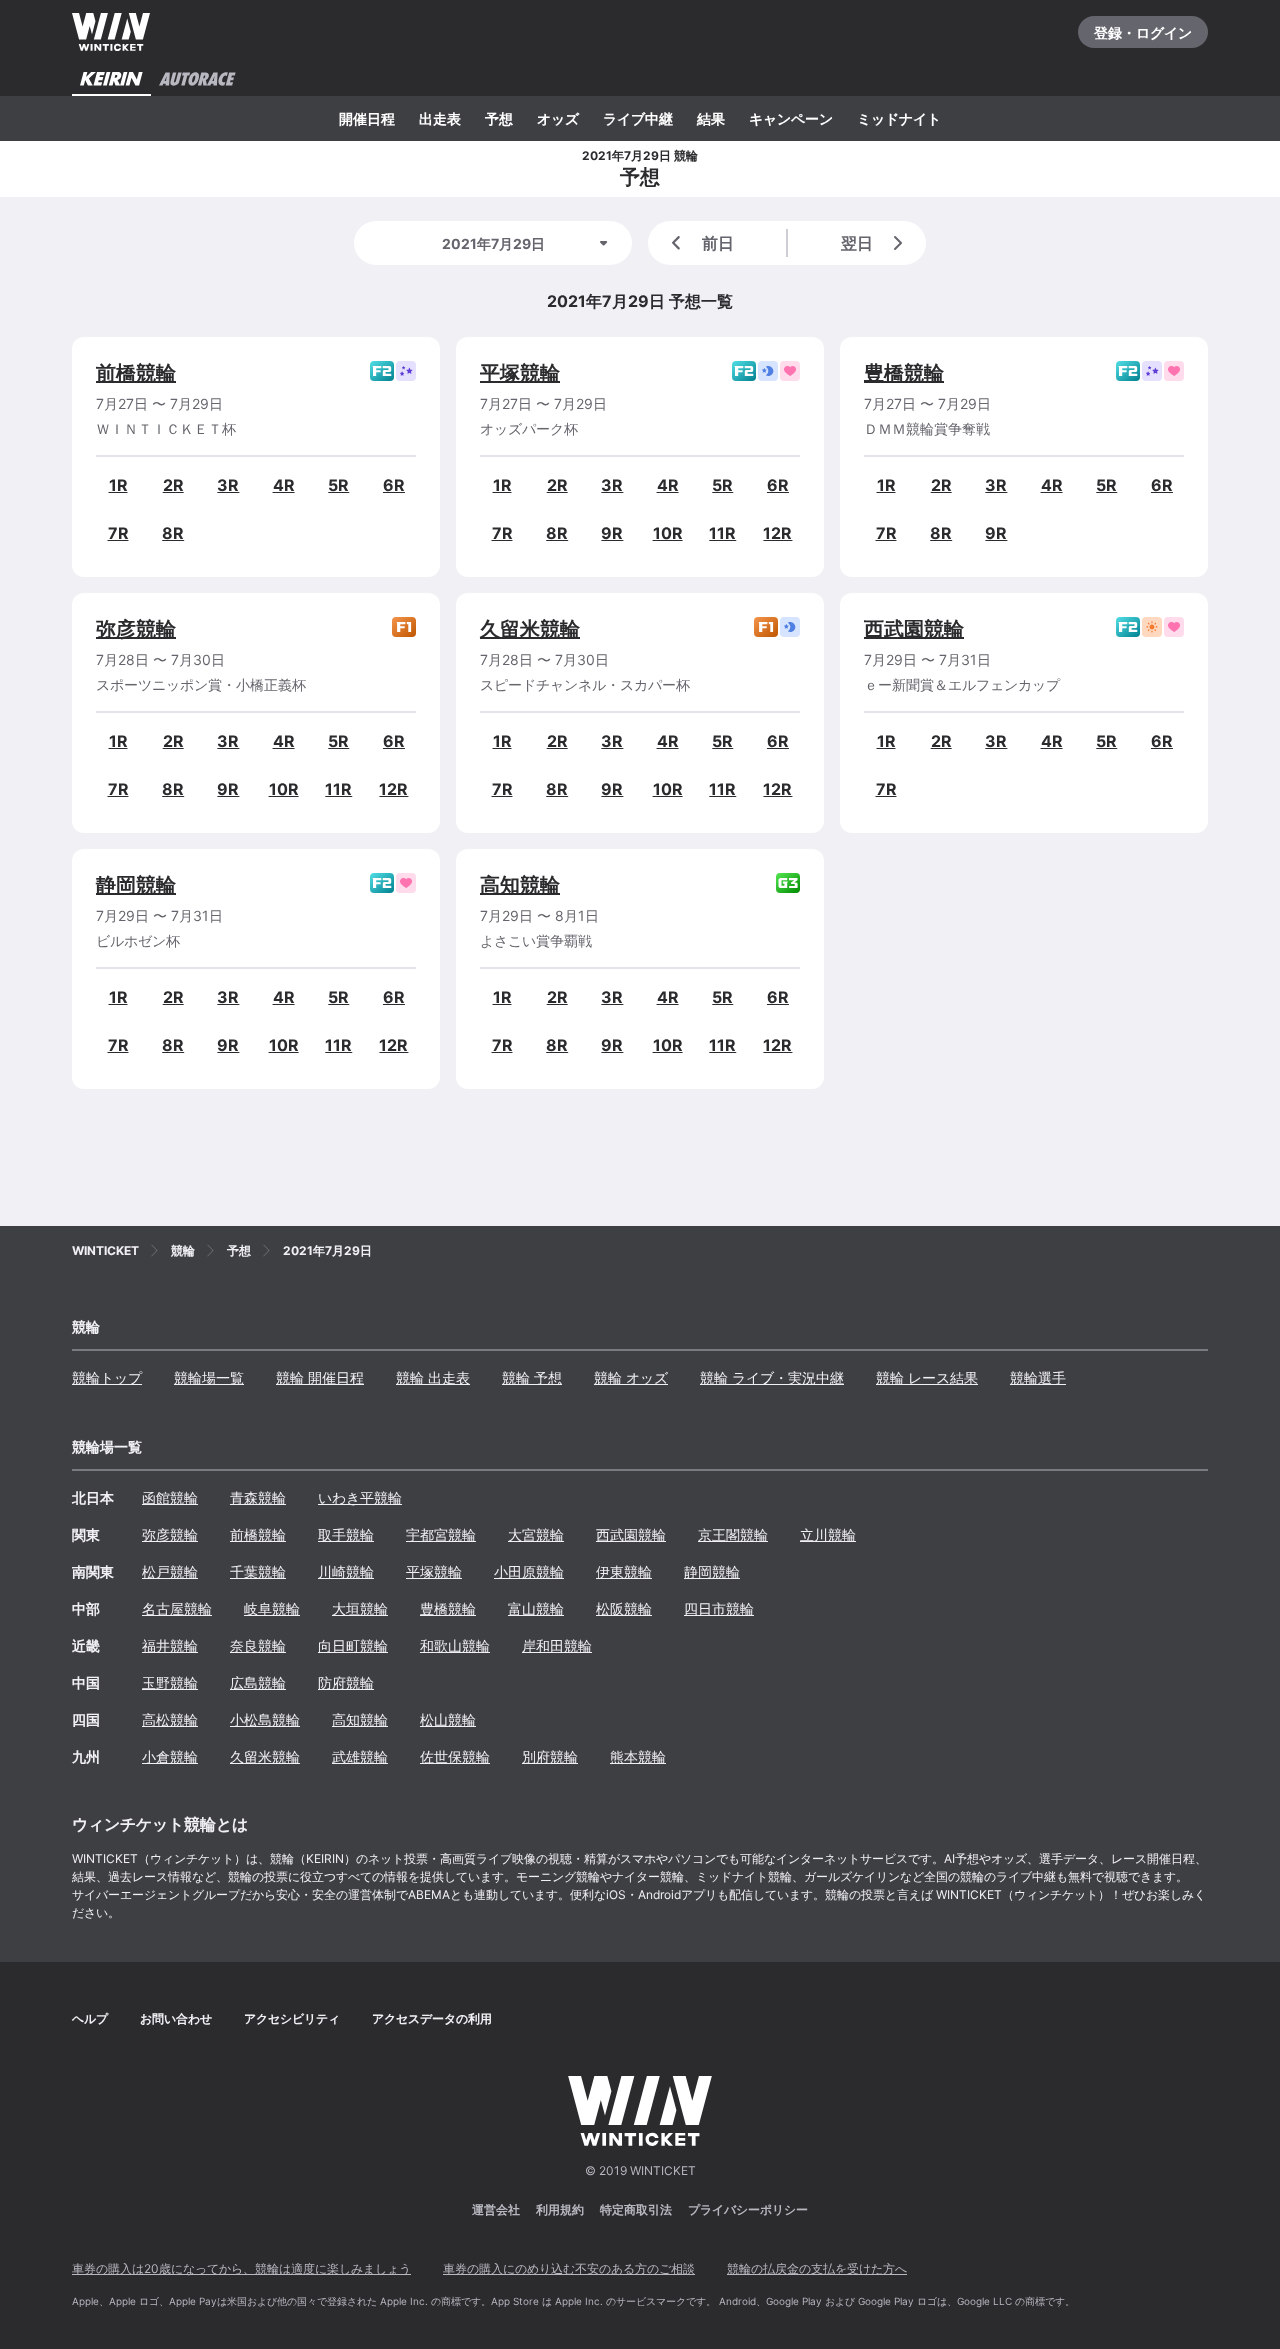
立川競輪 (828, 1534)
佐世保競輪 (455, 1756)
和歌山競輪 (455, 1645)
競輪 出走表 (433, 1377)
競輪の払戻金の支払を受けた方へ (817, 2268)
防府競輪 (346, 1682)
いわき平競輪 (360, 1497)
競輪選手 (1038, 1377)
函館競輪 (170, 1497)
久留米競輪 (530, 629)
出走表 (440, 118)
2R (173, 485)
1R (118, 485)
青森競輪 (258, 1497)
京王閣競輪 (733, 1534)
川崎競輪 (346, 1571)
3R (228, 485)
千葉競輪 (258, 1571)
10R (668, 533)
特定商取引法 (636, 2209)
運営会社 (496, 2209)
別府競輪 (550, 1756)
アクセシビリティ (292, 2018)
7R (118, 533)
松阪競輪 (624, 1608)
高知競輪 (520, 885)
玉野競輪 (170, 1682)
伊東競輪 (624, 1571)
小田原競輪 (529, 1571)
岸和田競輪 (557, 1645)
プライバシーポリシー (748, 2209)
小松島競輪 (265, 1719)
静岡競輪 (136, 885)
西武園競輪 (914, 629)
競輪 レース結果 (927, 1377)
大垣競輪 (360, 1608)
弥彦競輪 (136, 629)
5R (338, 485)
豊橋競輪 (904, 373)
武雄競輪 (360, 1756)
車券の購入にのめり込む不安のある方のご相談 (569, 2268)
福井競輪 (170, 1645)
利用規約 (560, 2209)
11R (722, 533)
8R (173, 533)
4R (284, 485)
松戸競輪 (170, 1571)
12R (777, 533)
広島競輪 (258, 1682)
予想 (499, 118)
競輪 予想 (532, 1377)
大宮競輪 (536, 1534)
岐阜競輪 (272, 1608)
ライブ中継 (638, 118)
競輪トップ (107, 1377)
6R (394, 485)
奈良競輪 (258, 1645)
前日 (718, 243)
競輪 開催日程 (320, 1377)
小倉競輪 (170, 1756)
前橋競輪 (136, 373)
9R (612, 533)
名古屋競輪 (177, 1608)
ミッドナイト (899, 118)
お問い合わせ (176, 2018)
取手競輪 (346, 1534)
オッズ (558, 118)
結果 (711, 118)
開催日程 (367, 118)
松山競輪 (448, 1719)
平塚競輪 (520, 373)
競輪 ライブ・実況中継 (772, 1377)
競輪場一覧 (209, 1377)
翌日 (857, 243)
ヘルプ (90, 2018)
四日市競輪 (719, 1608)
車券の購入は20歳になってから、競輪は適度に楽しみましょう (241, 2268)
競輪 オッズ (631, 1377)
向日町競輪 (353, 1645)
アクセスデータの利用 (432, 2018)
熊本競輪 (638, 1756)
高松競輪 (170, 1719)
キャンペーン (791, 118)
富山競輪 (536, 1608)
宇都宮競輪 (441, 1534)
